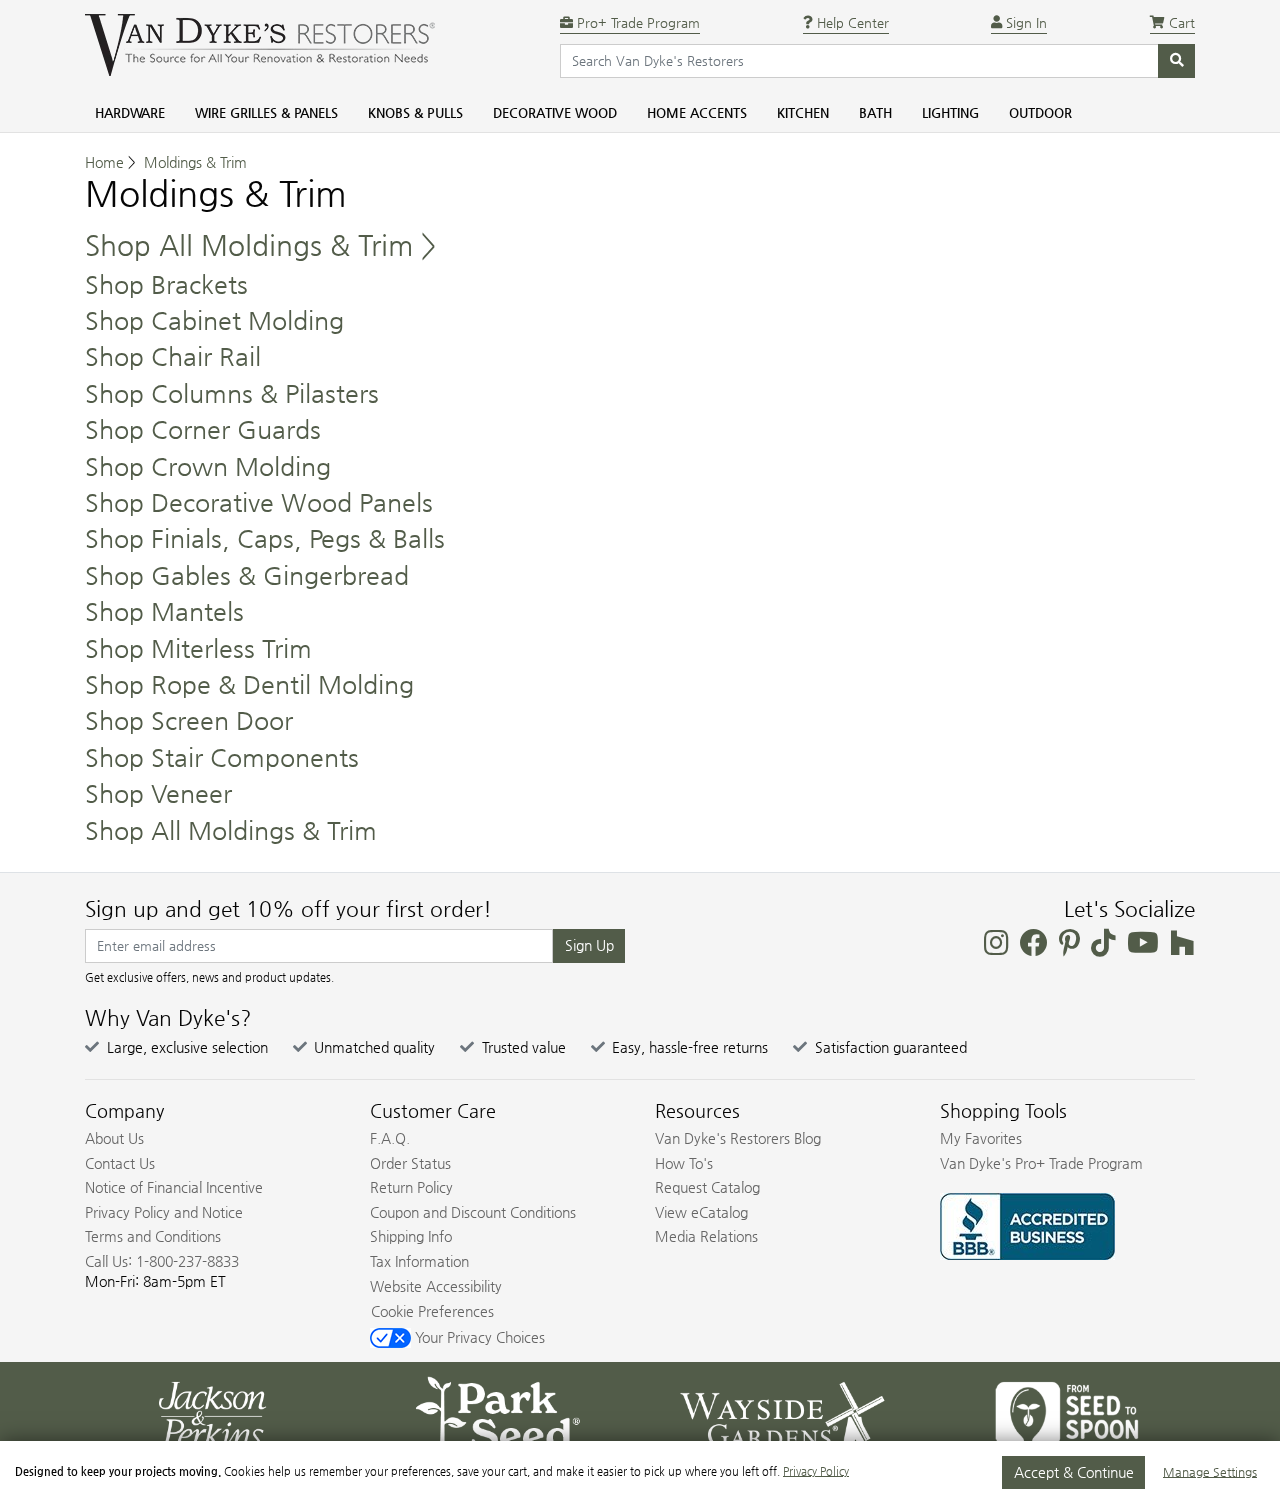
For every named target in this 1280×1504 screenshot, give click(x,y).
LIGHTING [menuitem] (950, 112)
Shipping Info (411, 1236)
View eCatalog (701, 1212)
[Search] (1176, 61)
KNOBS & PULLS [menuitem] (415, 112)
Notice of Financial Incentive (174, 1187)
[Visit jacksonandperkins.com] (212, 1413)
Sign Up (589, 945)
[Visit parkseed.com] (497, 1413)
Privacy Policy (816, 1471)
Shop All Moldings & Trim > (260, 245)
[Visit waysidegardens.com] (782, 1413)
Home (104, 162)
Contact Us (120, 1163)
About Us (114, 1138)
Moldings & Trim (195, 162)
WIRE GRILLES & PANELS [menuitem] (266, 112)
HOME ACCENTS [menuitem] (697, 112)
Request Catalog (707, 1187)
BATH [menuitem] (875, 112)
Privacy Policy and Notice (164, 1212)
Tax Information (419, 1261)
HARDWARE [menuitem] (130, 112)
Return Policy (411, 1187)
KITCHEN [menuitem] (803, 112)
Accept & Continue (1074, 1472)
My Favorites (981, 1138)
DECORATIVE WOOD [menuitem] (555, 112)
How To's (684, 1163)
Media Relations (706, 1236)
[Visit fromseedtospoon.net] (1067, 1413)
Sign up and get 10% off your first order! (288, 909)
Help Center (851, 22)
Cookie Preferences (432, 1311)
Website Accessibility (436, 1286)
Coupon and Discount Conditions (473, 1212)
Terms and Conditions (153, 1236)
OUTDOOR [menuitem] (1040, 112)
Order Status (410, 1163)
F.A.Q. (390, 1138)
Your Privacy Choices (478, 1337)
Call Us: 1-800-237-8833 (162, 1261)
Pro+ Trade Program (636, 22)
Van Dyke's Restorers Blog (738, 1138)
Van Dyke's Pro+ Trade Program (1041, 1163)
